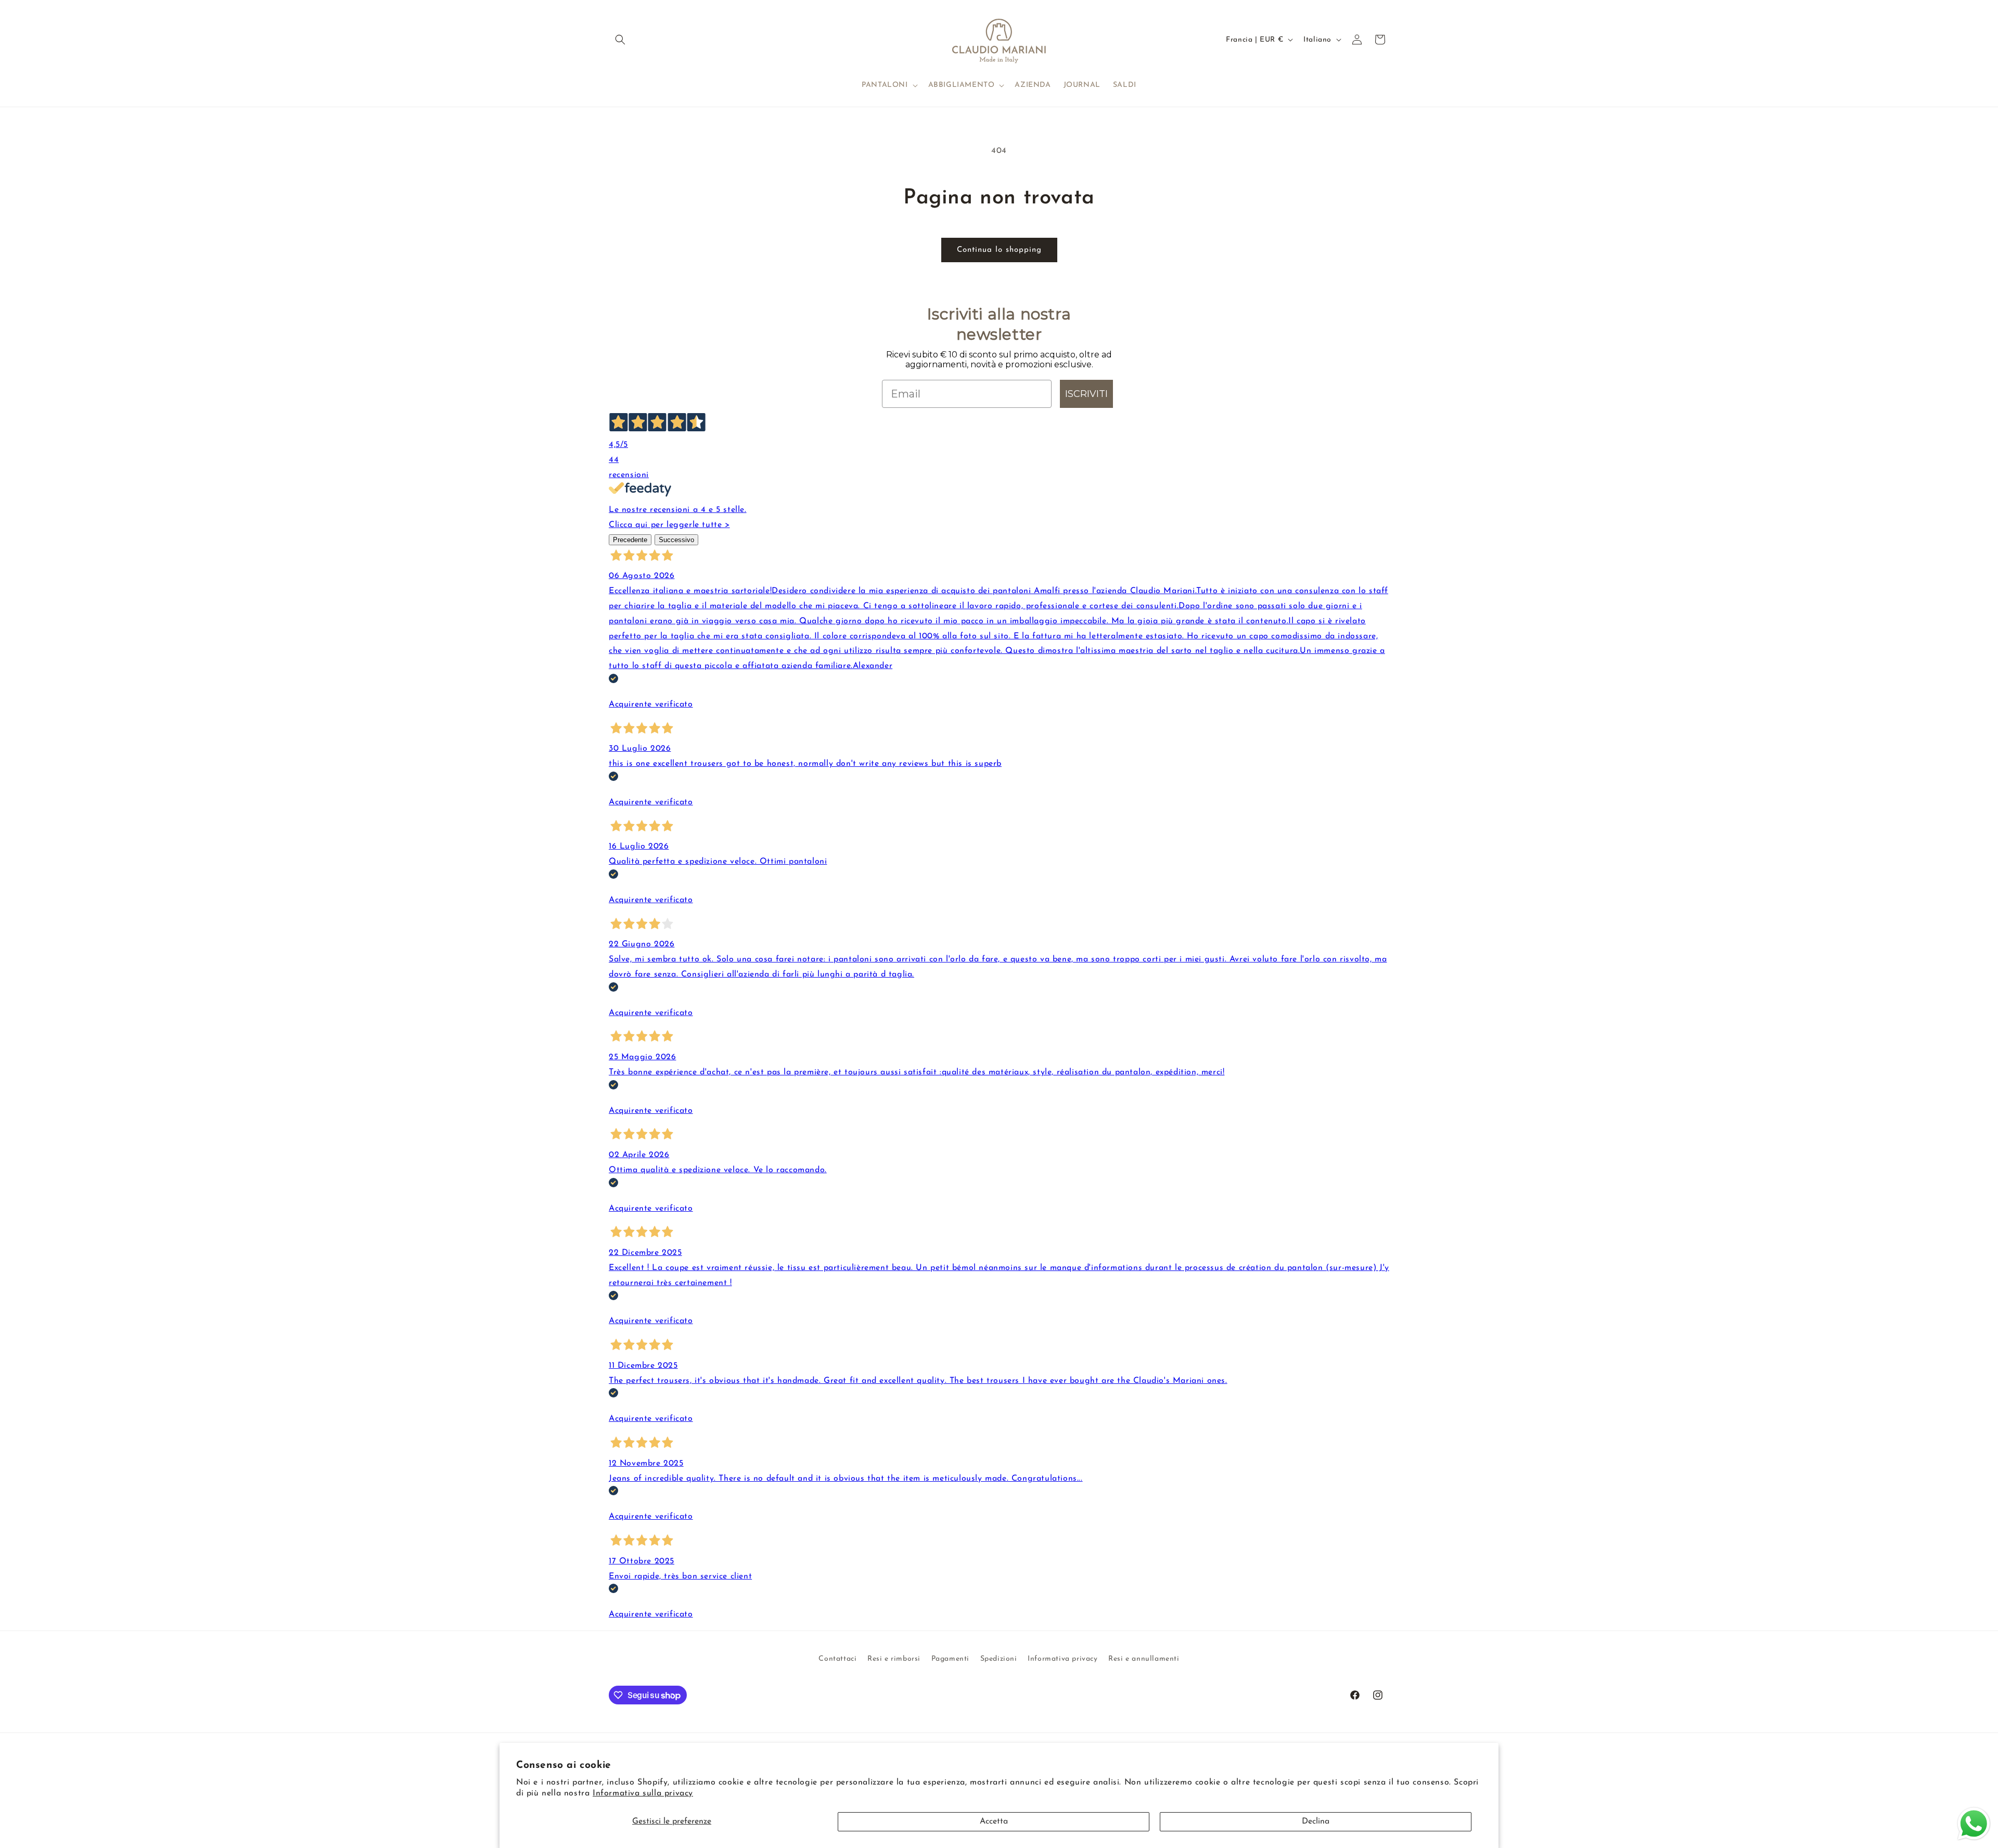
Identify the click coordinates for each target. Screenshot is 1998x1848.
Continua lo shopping (999, 250)
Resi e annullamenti (1144, 1659)
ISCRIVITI (1086, 394)
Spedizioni (999, 1659)
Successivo (676, 540)
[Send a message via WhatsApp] (1974, 1824)
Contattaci (837, 1659)
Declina (1316, 1821)
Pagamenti (950, 1659)
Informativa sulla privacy (643, 1793)
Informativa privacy (1062, 1659)
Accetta (994, 1821)
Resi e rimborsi (894, 1659)
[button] (620, 40)
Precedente (630, 540)
